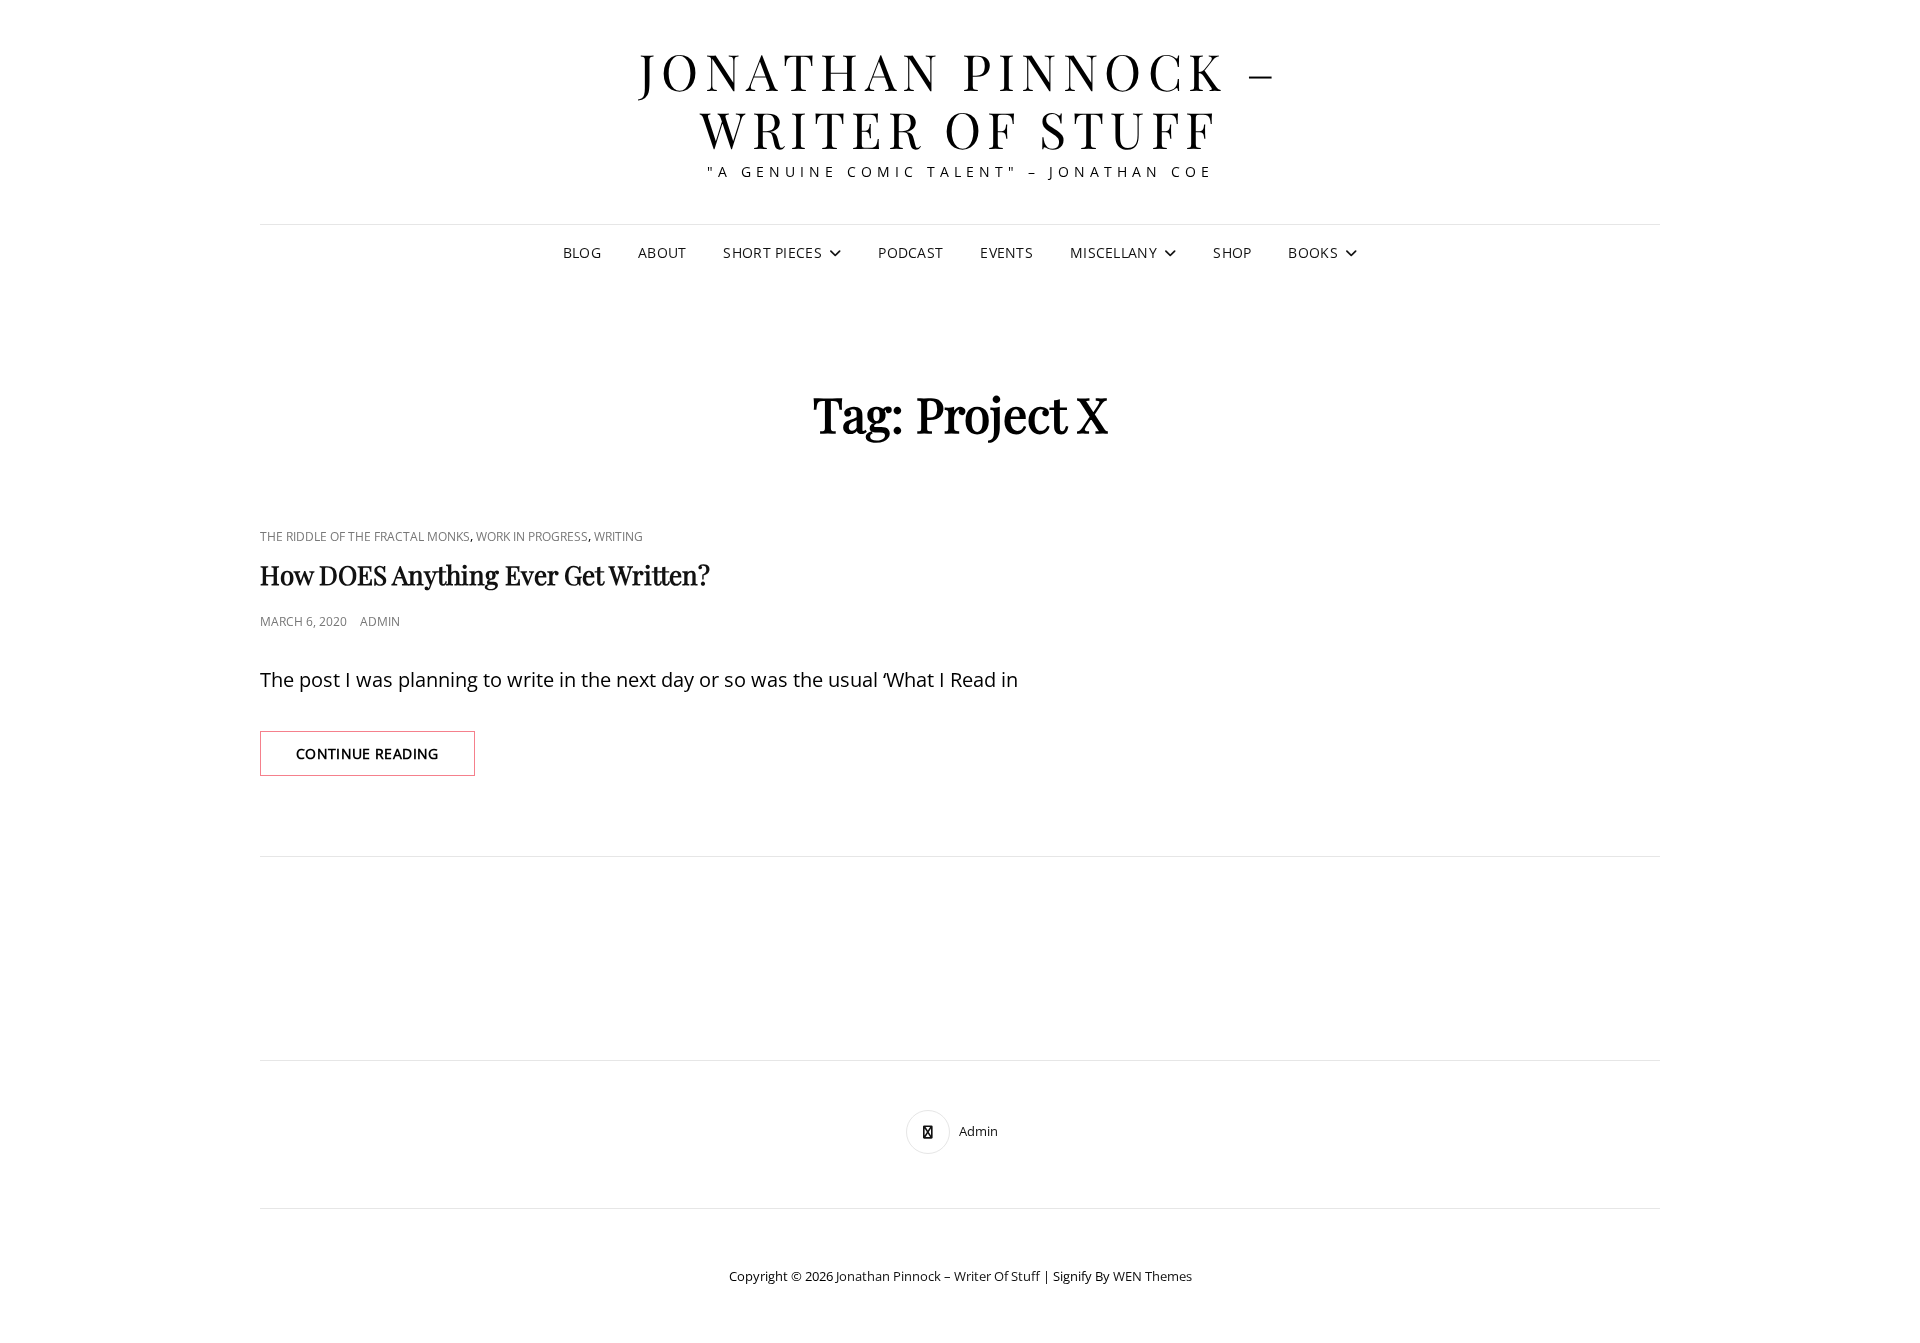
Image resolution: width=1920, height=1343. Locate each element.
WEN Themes (1152, 1276)
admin (380, 621)
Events (1006, 252)
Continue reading (385, 759)
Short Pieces (772, 252)
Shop (1232, 252)
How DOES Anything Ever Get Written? (485, 574)
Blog (582, 252)
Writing (618, 536)
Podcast (910, 252)
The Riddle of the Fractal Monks (365, 536)
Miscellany (1113, 252)
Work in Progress (532, 536)
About (662, 252)
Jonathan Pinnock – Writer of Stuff (960, 99)
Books (1312, 252)
